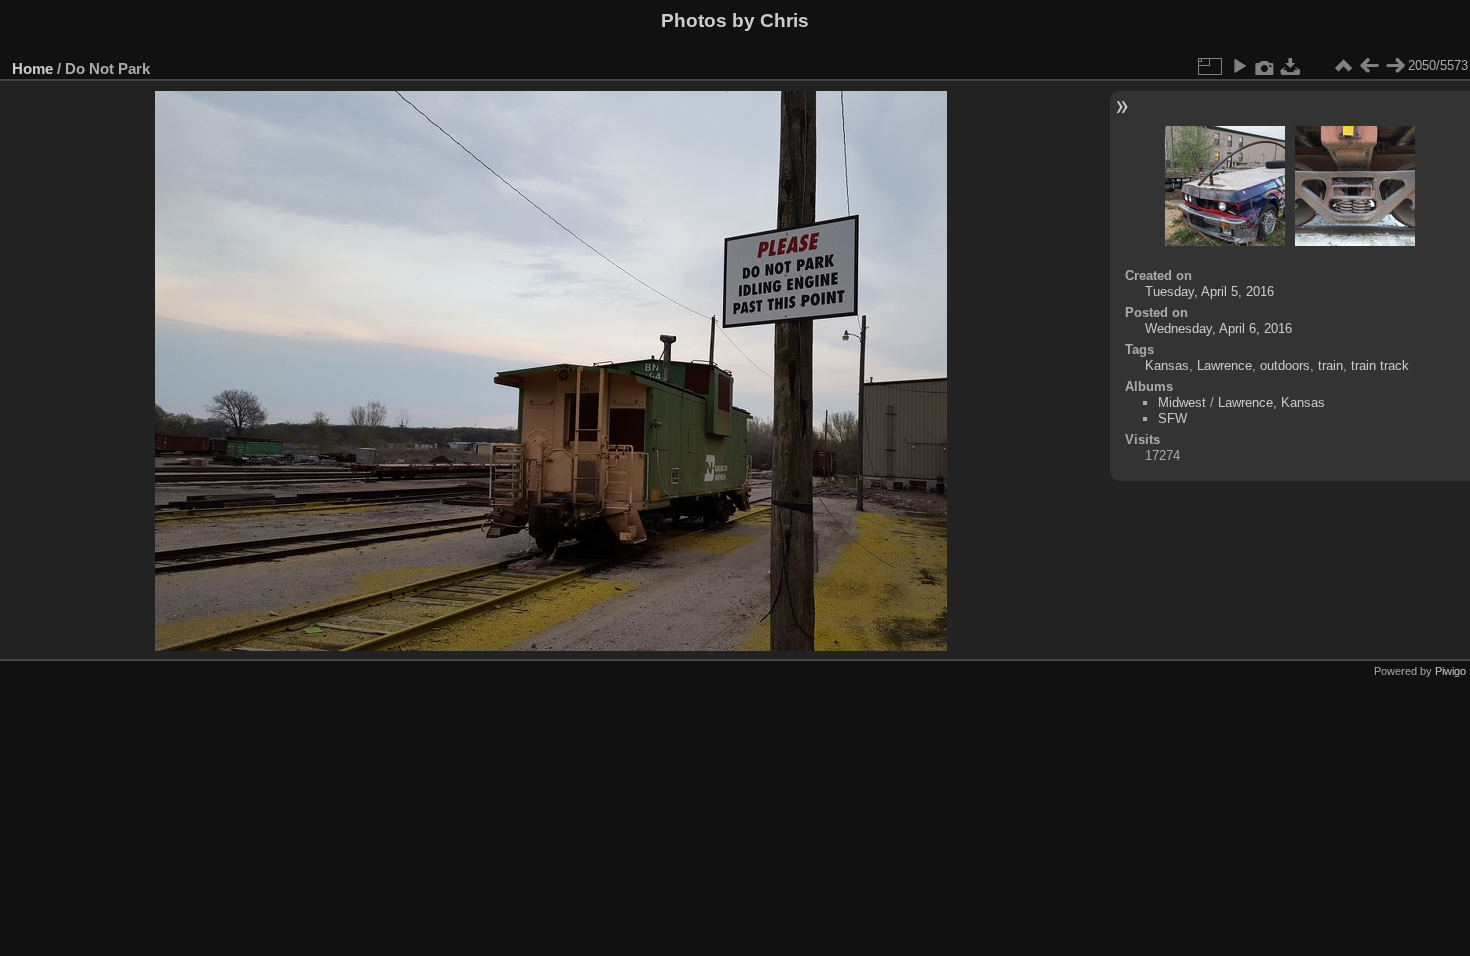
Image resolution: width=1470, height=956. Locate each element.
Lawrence (1224, 365)
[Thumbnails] (1343, 66)
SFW (1172, 418)
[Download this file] (1291, 66)
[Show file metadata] (1265, 66)
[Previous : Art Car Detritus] (1369, 66)
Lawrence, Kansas (1271, 402)
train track (1380, 365)
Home (32, 68)
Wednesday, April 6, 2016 (1218, 328)
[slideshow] (1239, 66)
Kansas (1167, 365)
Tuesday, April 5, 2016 (1209, 291)
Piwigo (1450, 671)
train (1330, 365)
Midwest (1182, 402)
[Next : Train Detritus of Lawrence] (1395, 66)
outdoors (1285, 365)
